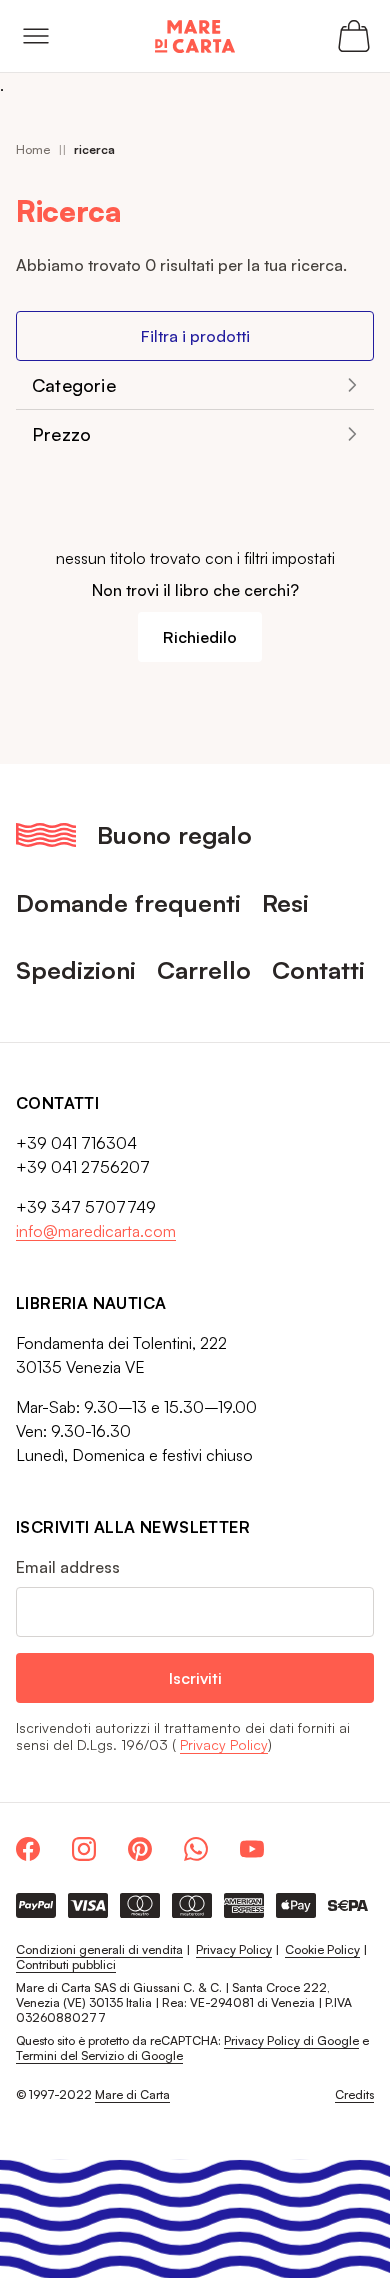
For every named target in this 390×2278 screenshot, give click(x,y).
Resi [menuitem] (285, 902)
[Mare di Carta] (195, 36)
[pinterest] (140, 1849)
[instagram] (84, 1849)
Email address (68, 1567)
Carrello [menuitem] (204, 969)
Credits (354, 2094)
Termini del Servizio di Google (99, 2055)
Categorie (74, 385)
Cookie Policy (322, 1949)
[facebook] (28, 1849)
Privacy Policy (224, 1744)
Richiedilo (200, 637)
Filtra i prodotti (195, 336)
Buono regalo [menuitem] (174, 834)
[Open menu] (36, 36)
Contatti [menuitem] (318, 969)
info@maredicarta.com (96, 1231)
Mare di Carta (132, 2094)
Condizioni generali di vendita (99, 1949)
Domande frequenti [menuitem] (128, 902)
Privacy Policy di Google (291, 2040)
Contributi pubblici (66, 1964)
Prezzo (61, 434)
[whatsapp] (196, 1849)
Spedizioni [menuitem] (76, 969)
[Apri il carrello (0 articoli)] (354, 36)
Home (33, 149)
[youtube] (252, 1849)
